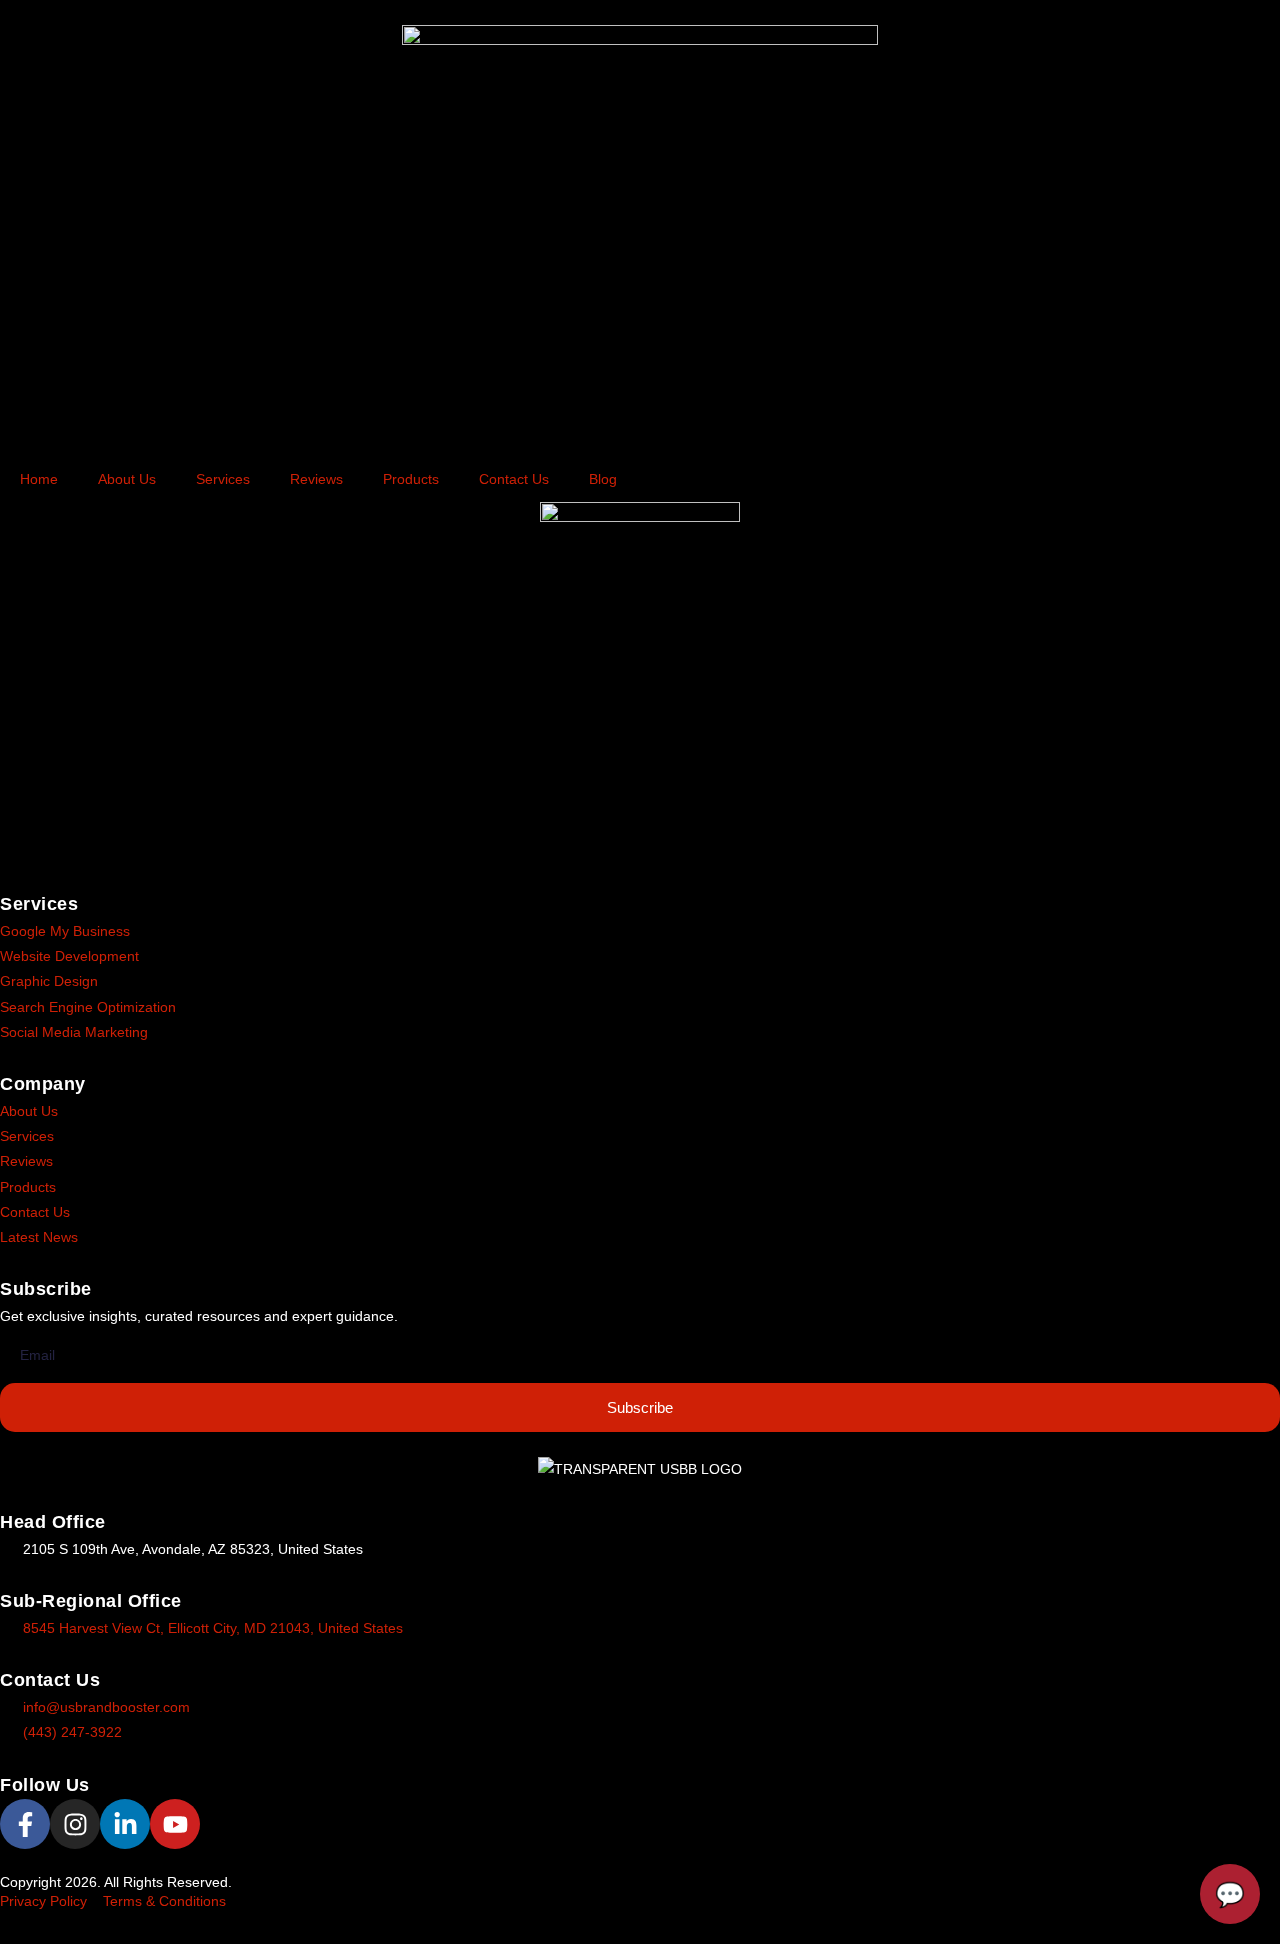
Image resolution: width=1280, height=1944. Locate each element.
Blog (603, 479)
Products (411, 479)
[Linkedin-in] (125, 1824)
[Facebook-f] (25, 1824)
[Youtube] (175, 1824)
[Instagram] (75, 1824)
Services (223, 479)
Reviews (316, 479)
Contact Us (514, 479)
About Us (127, 479)
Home (39, 479)
